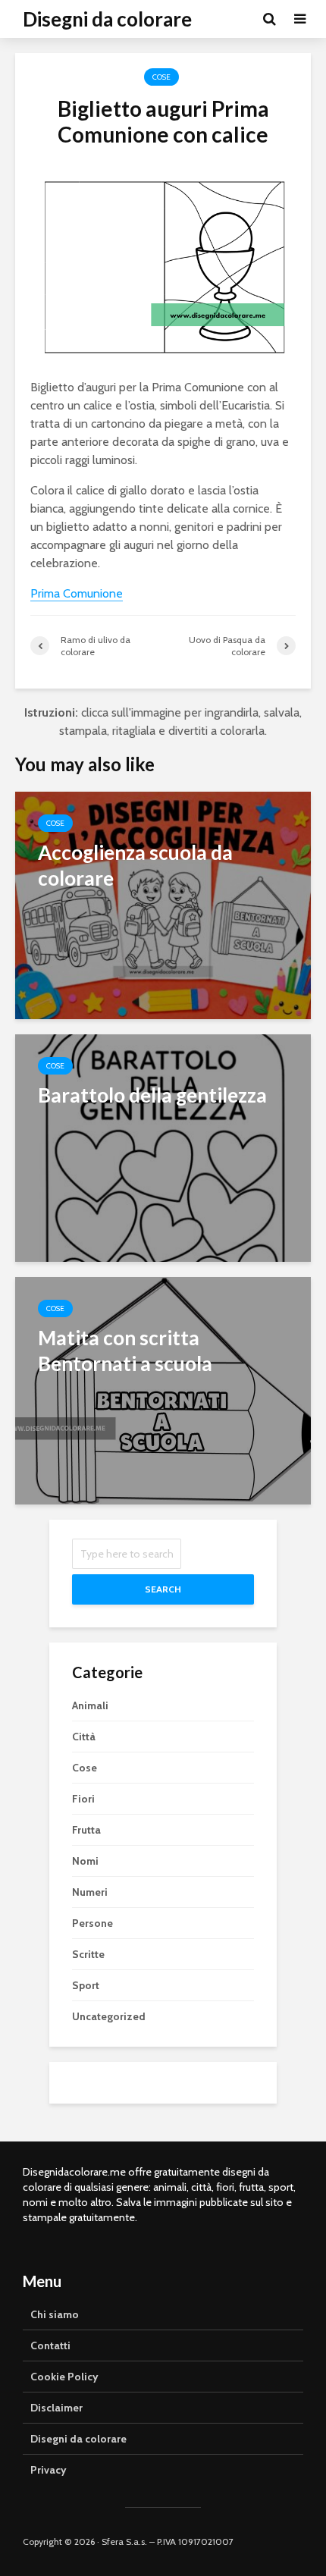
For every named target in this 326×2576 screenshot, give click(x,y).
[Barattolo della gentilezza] (163, 1147)
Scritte (88, 1954)
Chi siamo (55, 2314)
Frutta (86, 1830)
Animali (90, 1705)
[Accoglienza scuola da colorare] (163, 904)
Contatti (50, 2345)
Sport (86, 1985)
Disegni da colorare (107, 19)
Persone (92, 1923)
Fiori (83, 1799)
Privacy (49, 2470)
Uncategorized (109, 2016)
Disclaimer (56, 2408)
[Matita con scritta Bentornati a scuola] (163, 1390)
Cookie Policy (64, 2377)
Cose (161, 77)
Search (163, 1589)
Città (84, 1737)
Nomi (85, 1861)
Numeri (90, 1892)
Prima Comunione (77, 593)
